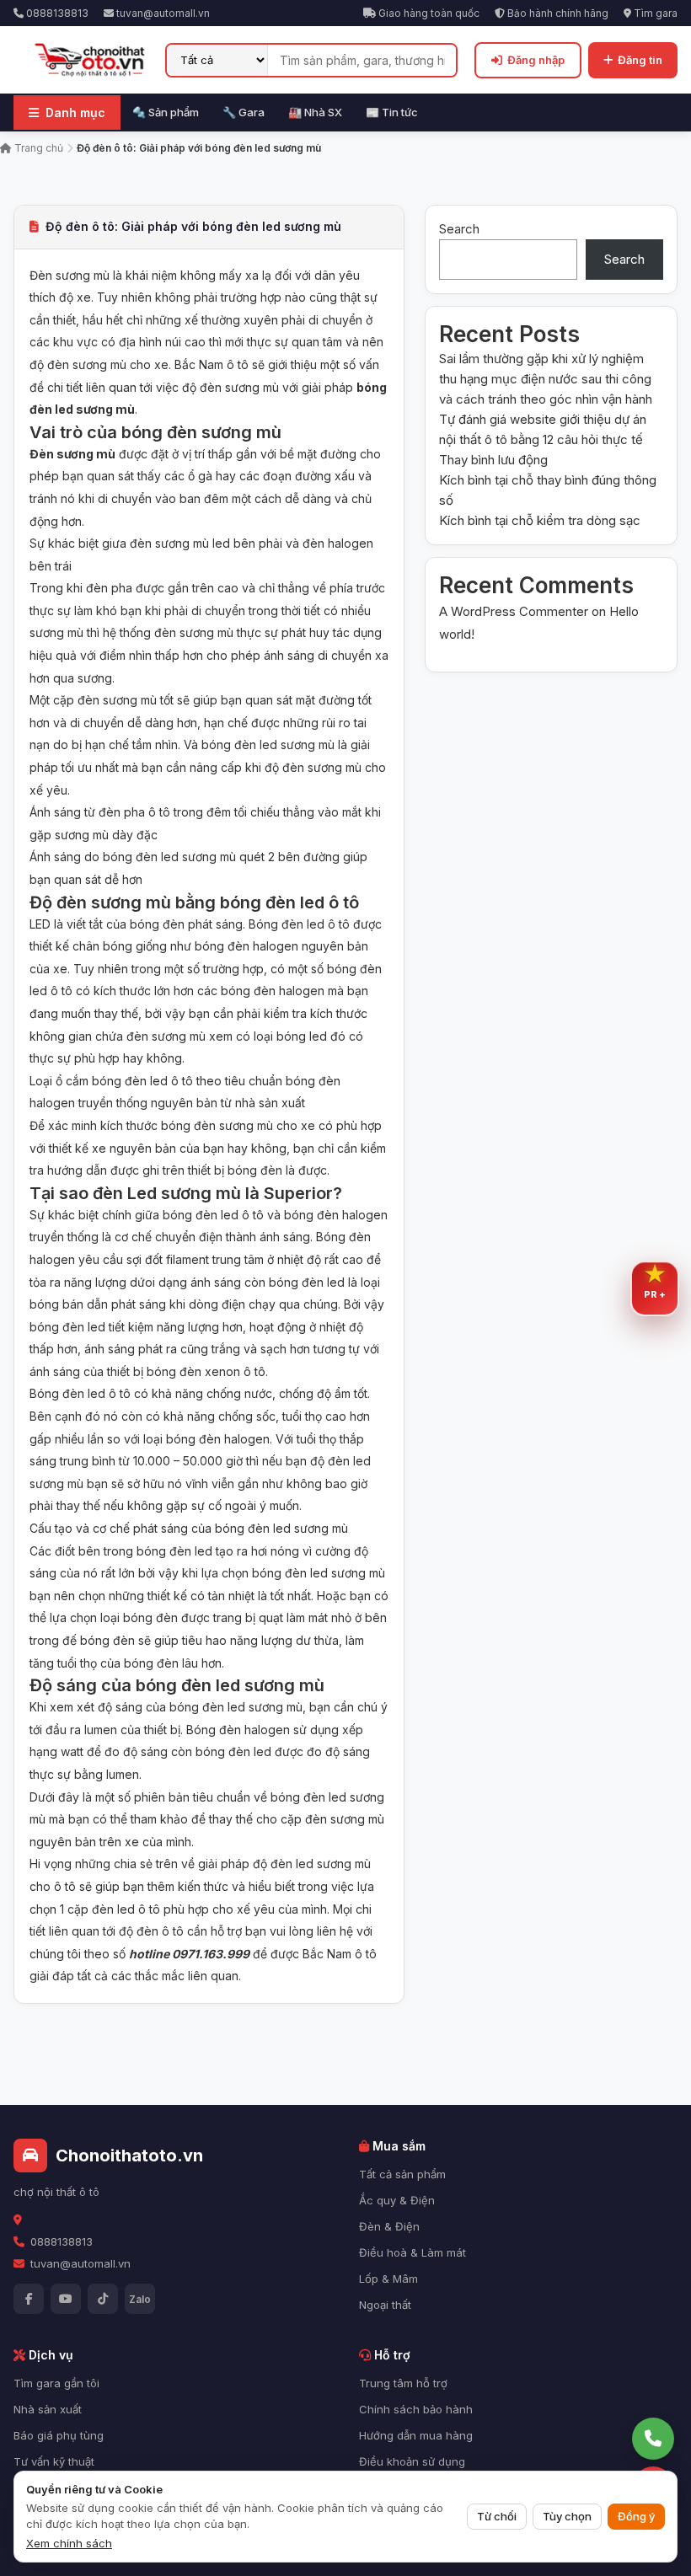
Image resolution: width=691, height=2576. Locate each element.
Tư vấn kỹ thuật (54, 2461)
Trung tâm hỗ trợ (403, 2383)
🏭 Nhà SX (315, 112)
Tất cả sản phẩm (402, 2174)
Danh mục (75, 112)
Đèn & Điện (389, 2226)
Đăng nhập (536, 60)
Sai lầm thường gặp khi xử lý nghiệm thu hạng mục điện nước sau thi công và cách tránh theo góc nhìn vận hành (546, 379)
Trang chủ (37, 148)
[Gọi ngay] (653, 2439)
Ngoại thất (385, 2305)
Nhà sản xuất (48, 2409)
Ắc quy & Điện (397, 2200)
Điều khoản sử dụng (412, 2461)
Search (459, 229)
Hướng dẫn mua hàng (416, 2435)
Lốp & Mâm (388, 2279)
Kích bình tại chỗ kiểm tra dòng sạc (540, 520)
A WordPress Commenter (514, 611)
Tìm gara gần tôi (56, 2383)
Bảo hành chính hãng (557, 13)
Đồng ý (636, 2516)
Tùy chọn (567, 2516)
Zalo (140, 2299)
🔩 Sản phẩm (166, 112)
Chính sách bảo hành (416, 2409)
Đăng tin (640, 60)
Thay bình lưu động (493, 460)
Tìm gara (654, 13)
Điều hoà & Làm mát (412, 2252)
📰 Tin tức (392, 112)
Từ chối (497, 2516)
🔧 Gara (244, 112)
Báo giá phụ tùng (59, 2435)
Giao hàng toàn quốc (428, 13)
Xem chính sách (69, 2543)
